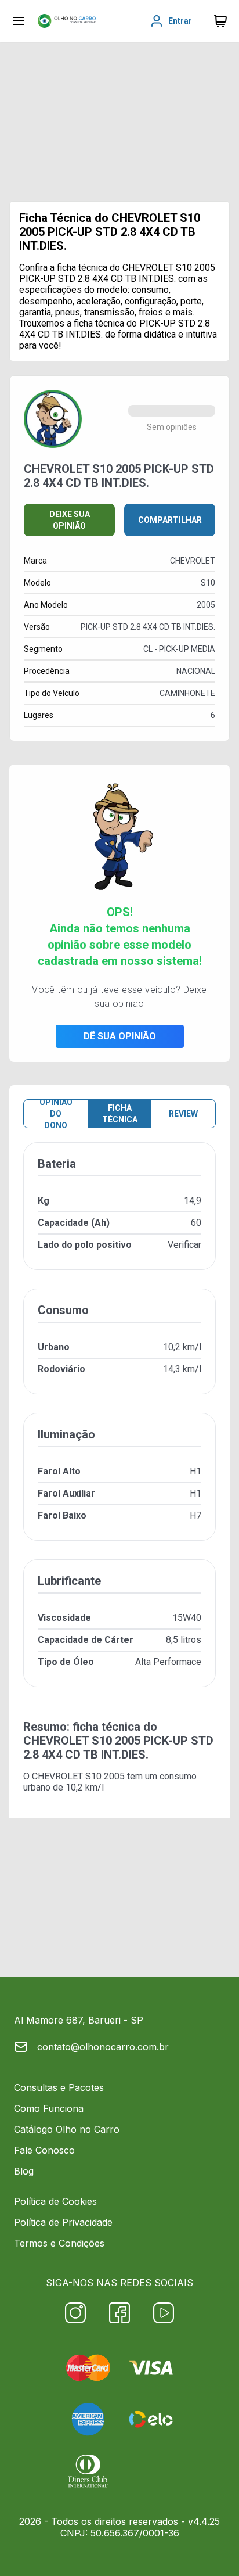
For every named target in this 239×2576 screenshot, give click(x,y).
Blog (24, 2171)
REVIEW (183, 1114)
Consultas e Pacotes (59, 2087)
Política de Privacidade (63, 2222)
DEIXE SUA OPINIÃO (70, 520)
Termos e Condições (59, 2243)
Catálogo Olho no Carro (67, 2129)
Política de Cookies (55, 2201)
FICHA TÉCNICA (120, 1114)
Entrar (180, 21)
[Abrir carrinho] (19, 21)
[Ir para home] (67, 21)
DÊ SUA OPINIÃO (120, 1036)
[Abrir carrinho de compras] (220, 21)
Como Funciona (49, 2108)
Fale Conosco (44, 2150)
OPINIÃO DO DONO (56, 1114)
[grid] (119, 1424)
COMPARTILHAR (170, 520)
